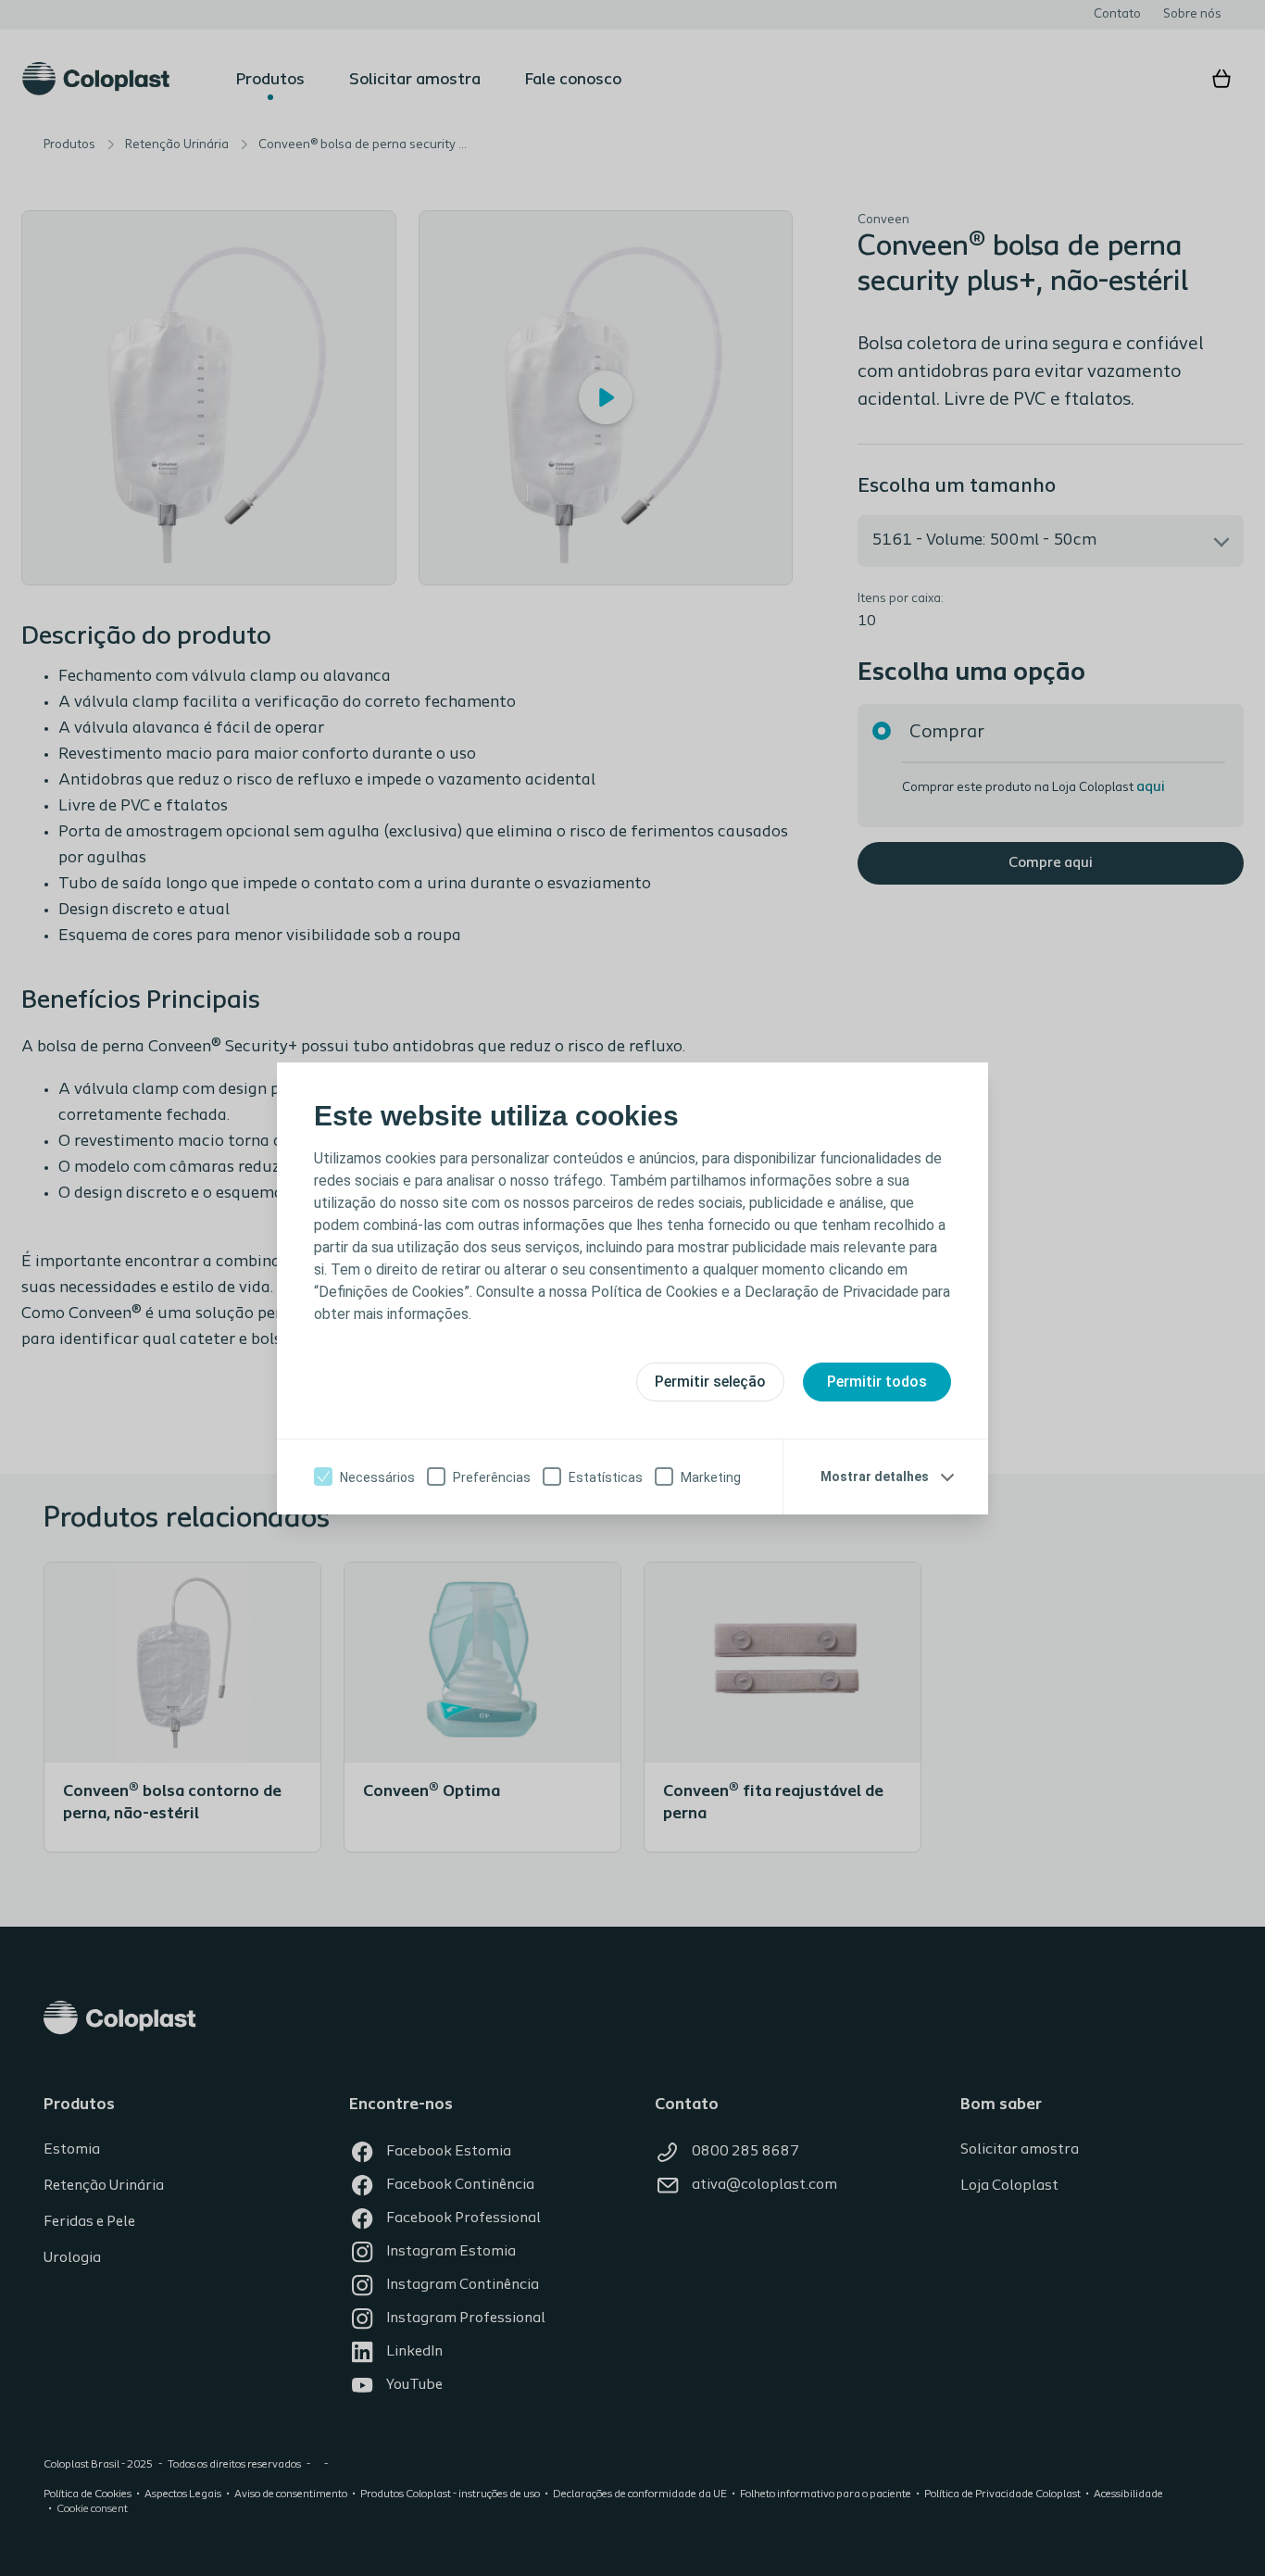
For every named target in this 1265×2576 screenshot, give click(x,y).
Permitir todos (877, 1382)
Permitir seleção (710, 1382)
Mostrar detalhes (875, 1476)
